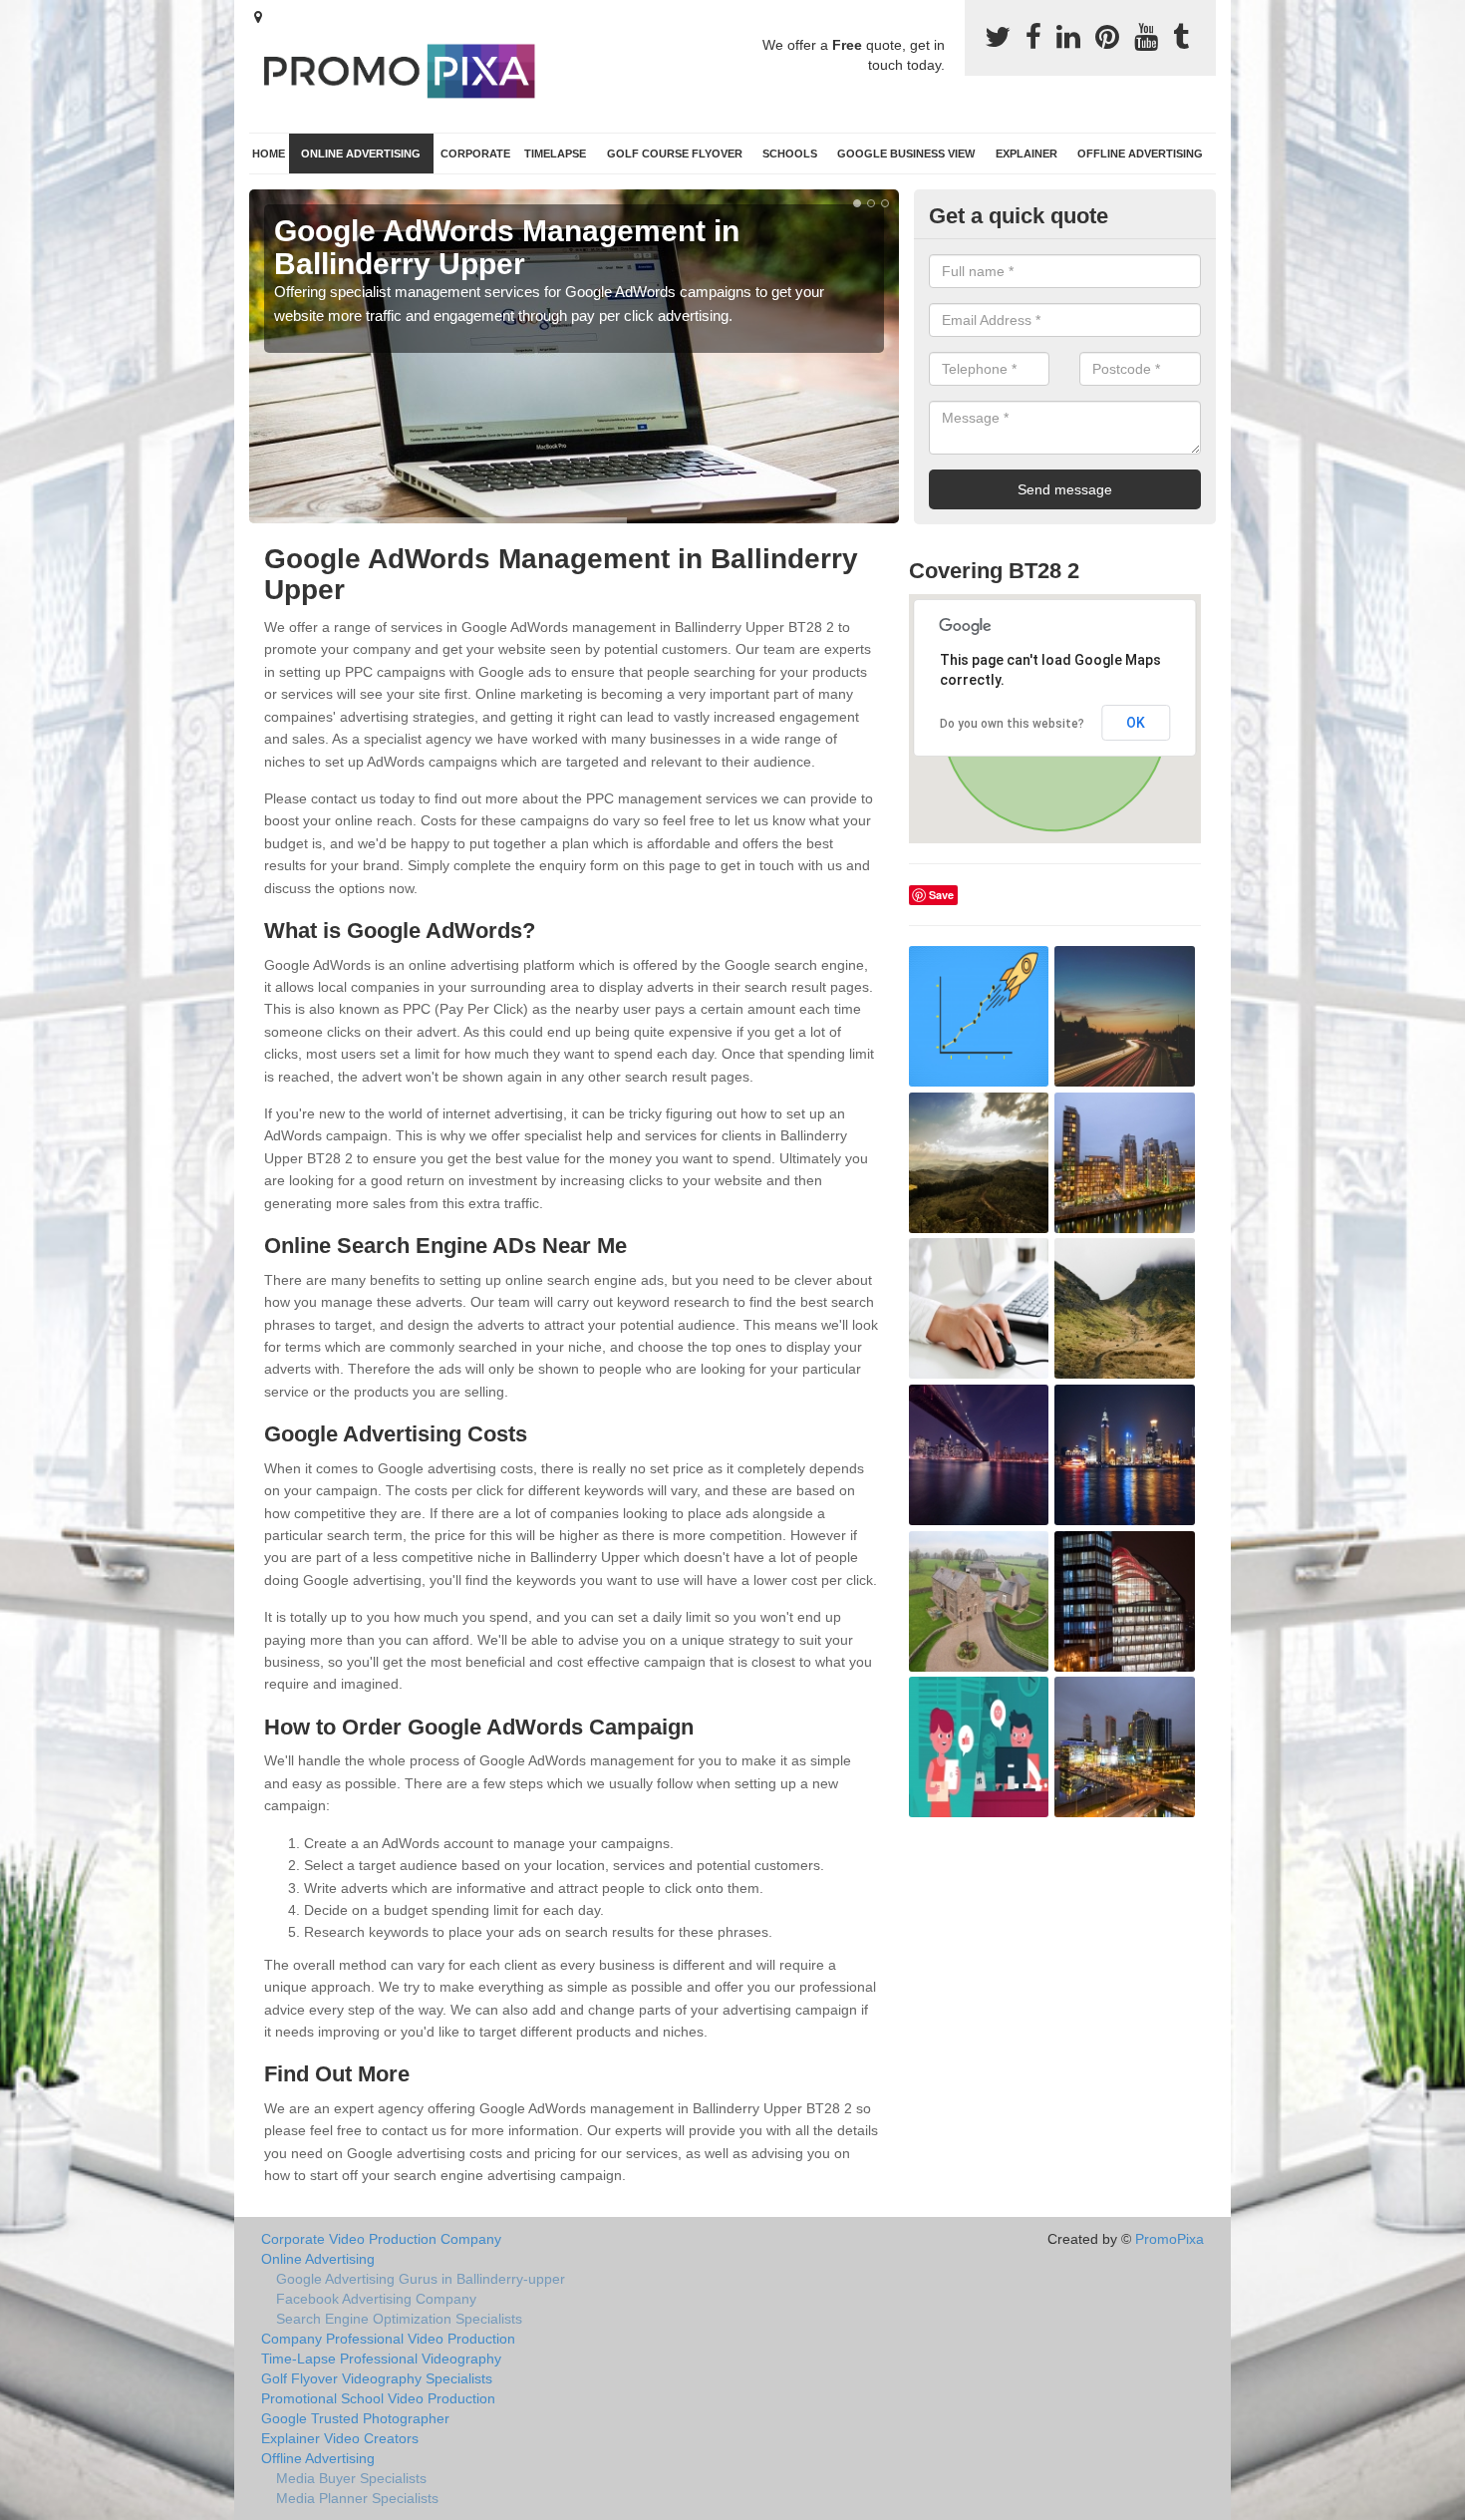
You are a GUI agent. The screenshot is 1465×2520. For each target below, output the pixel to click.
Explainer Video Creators (340, 2438)
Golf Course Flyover (675, 154)
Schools (790, 154)
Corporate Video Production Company (381, 2239)
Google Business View (906, 154)
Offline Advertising (1140, 154)
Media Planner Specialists (357, 2498)
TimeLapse (555, 154)
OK (1136, 723)
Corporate (475, 154)
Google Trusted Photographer (355, 2418)
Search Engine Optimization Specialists (399, 2319)
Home (269, 154)
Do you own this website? (1012, 724)
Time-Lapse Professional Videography (381, 2359)
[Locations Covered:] (258, 17)
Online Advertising (361, 154)
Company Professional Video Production (388, 2339)
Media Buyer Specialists (351, 2478)
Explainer (1026, 154)
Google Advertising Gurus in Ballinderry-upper (421, 2279)
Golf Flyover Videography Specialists (377, 2378)
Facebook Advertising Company (376, 2299)
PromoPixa (1170, 2239)
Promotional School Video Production (378, 2398)
